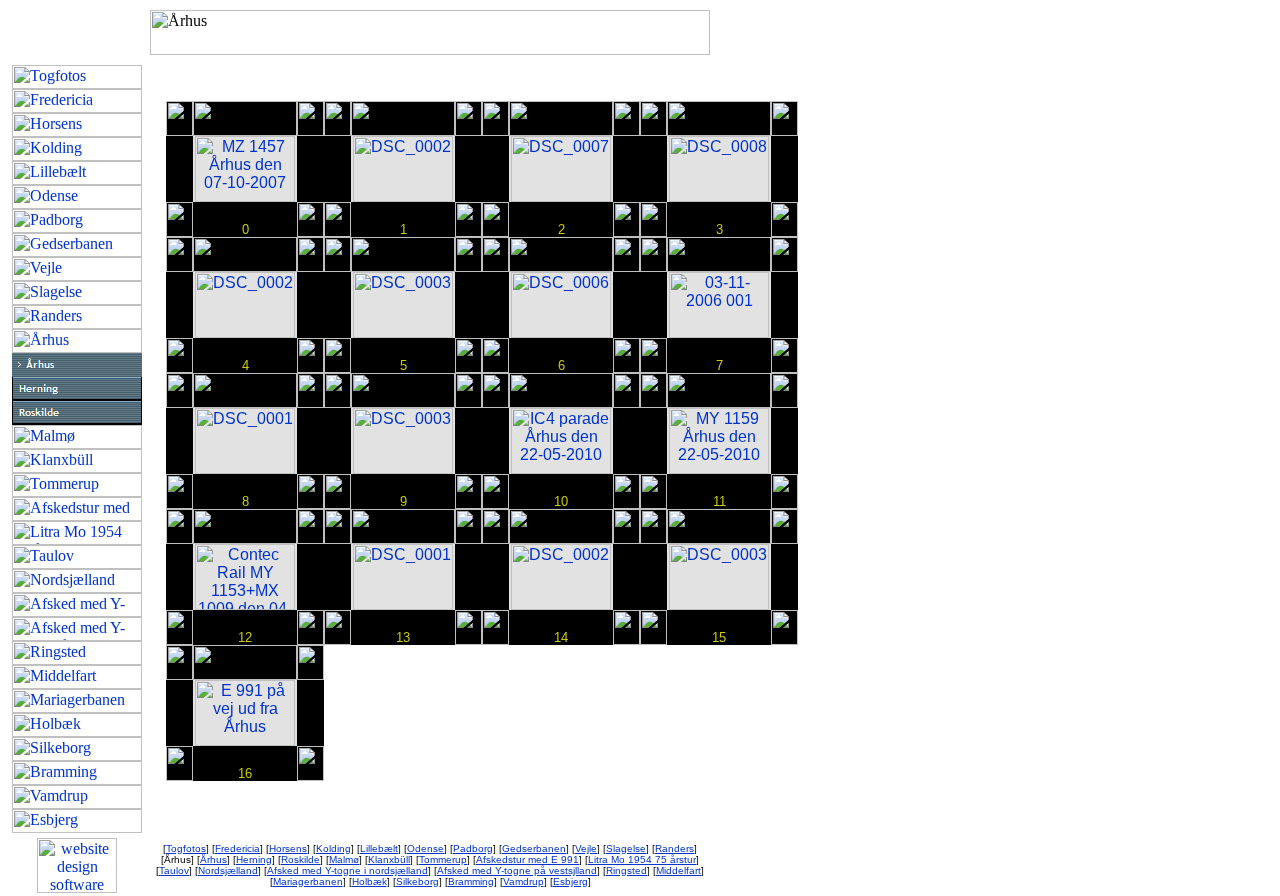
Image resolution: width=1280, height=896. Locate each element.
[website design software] (77, 887)
